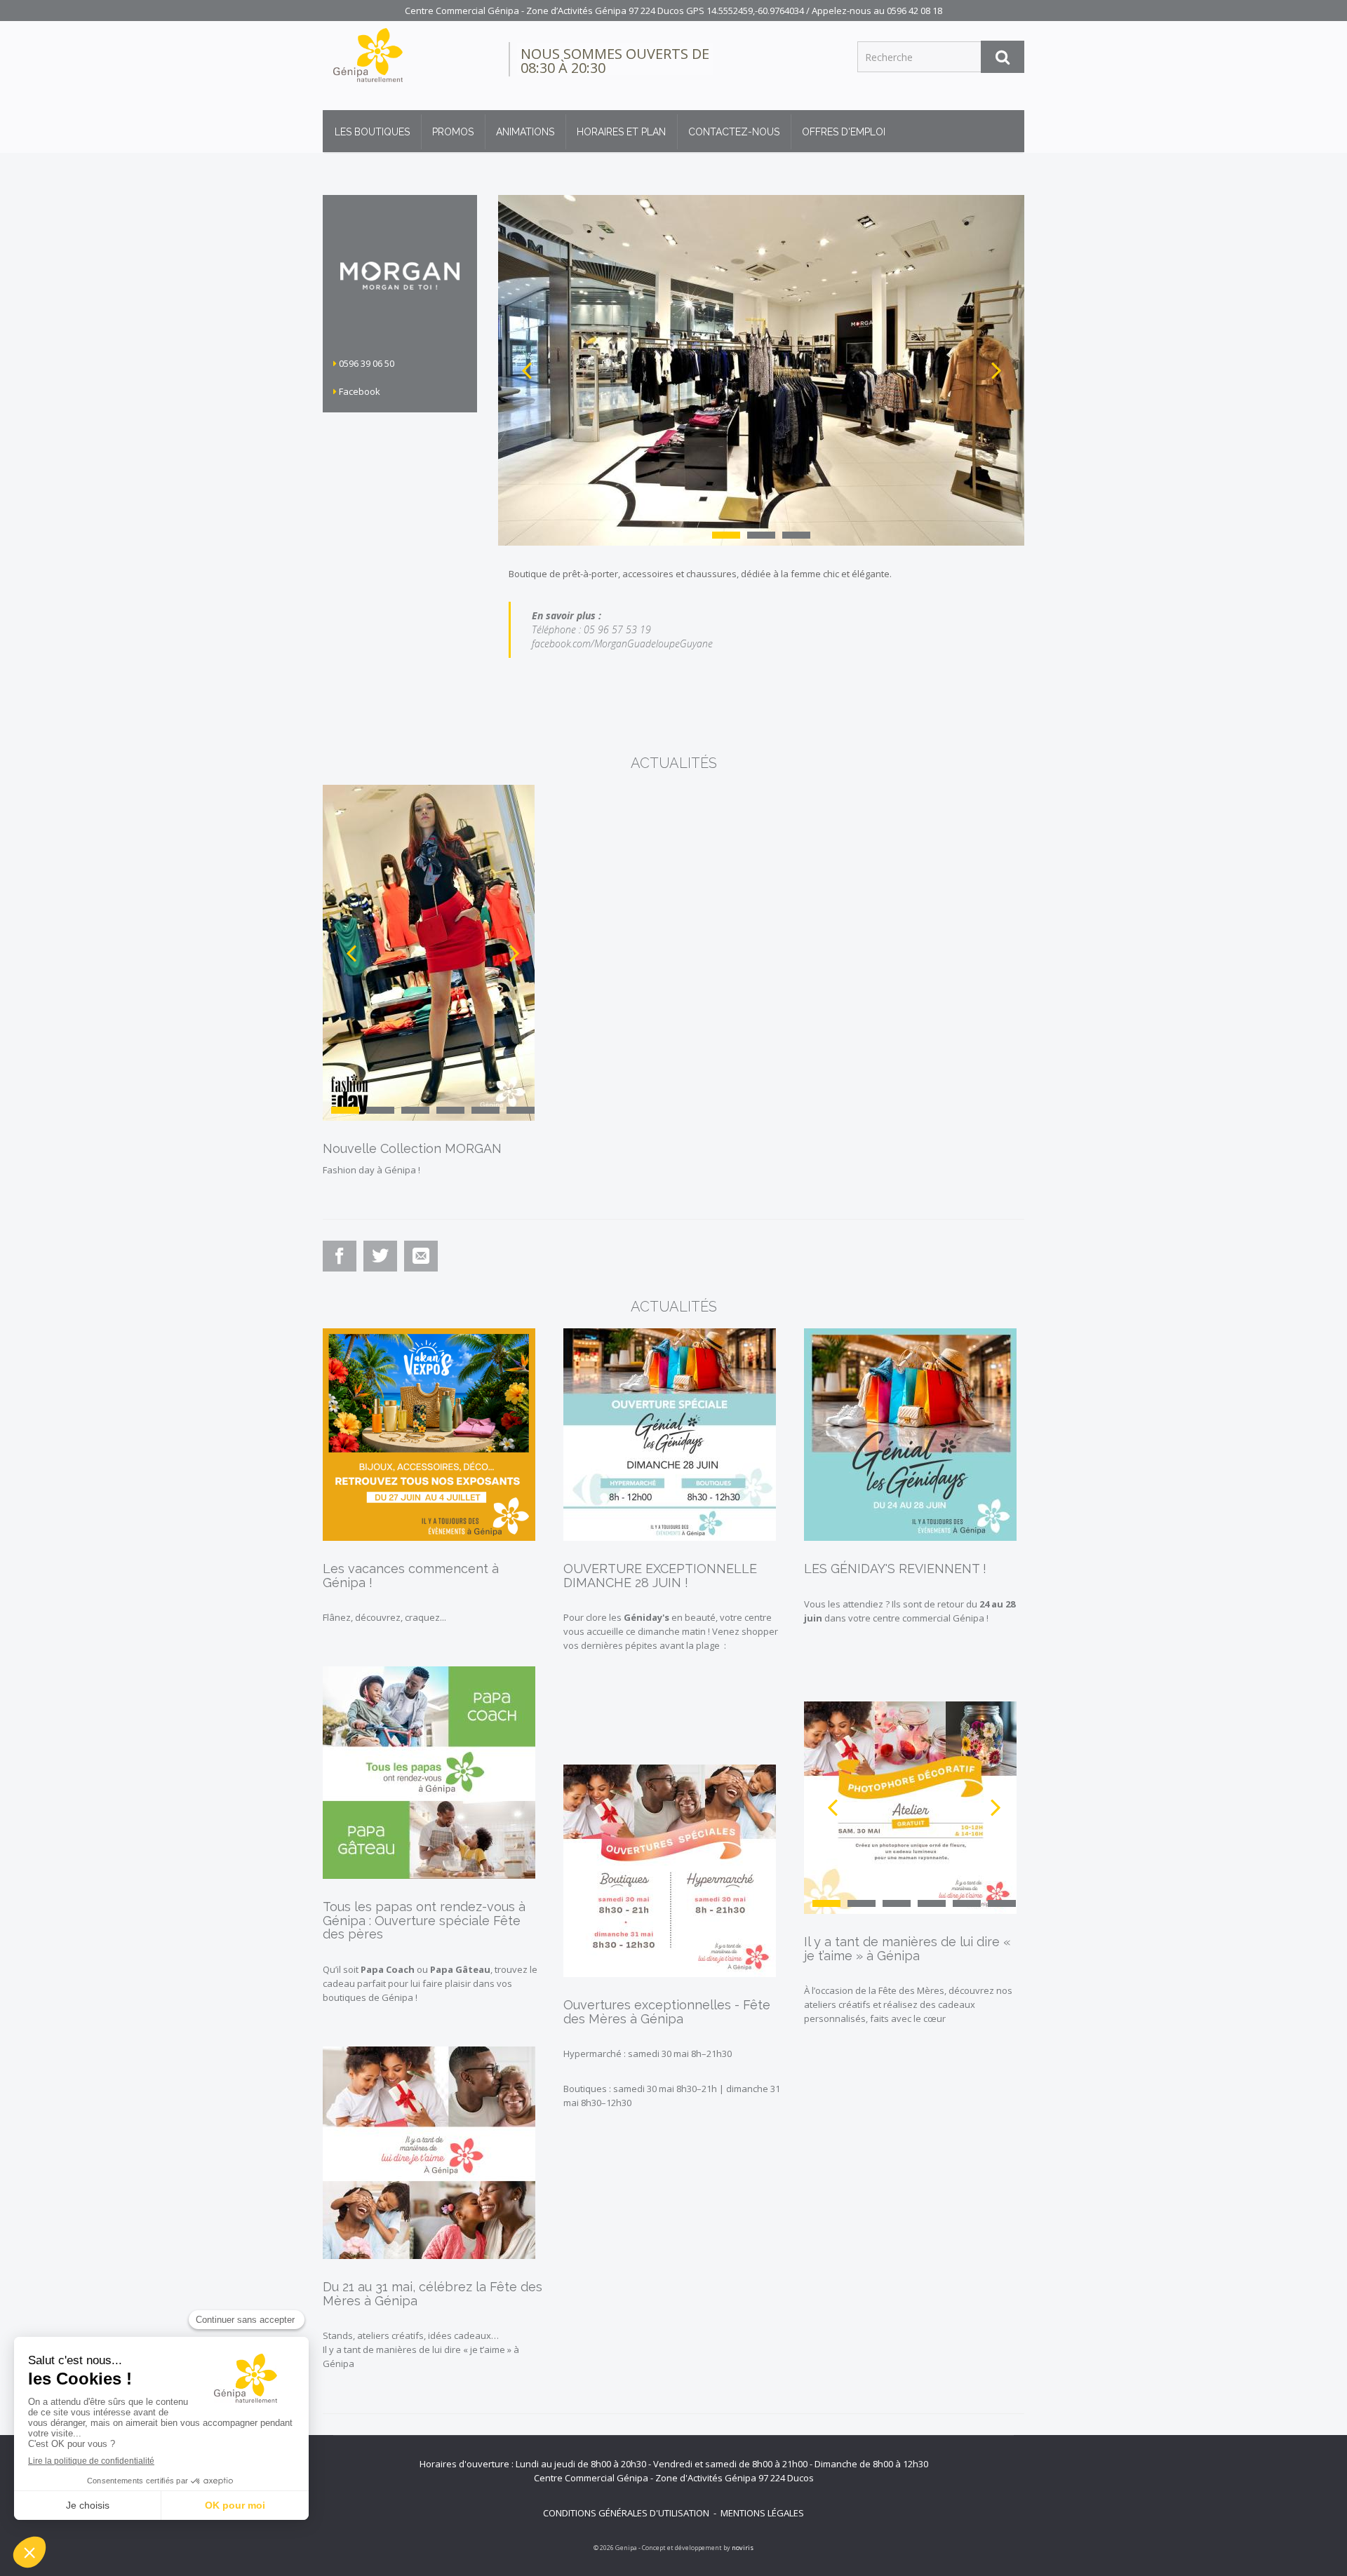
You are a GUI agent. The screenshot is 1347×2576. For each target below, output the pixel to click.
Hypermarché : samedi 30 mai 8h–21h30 (648, 2054)
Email (421, 1270)
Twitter (381, 1270)
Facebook (358, 391)
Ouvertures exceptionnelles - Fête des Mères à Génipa (667, 2012)
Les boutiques (372, 132)
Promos (453, 132)
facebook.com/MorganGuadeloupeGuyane (622, 643)
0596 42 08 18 (914, 11)
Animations (525, 132)
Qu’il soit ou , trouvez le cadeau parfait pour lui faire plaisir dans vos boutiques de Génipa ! (430, 1983)
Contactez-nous (734, 132)
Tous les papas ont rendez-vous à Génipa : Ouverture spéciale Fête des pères (424, 1921)
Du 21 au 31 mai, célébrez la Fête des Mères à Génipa (433, 2294)
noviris (743, 2548)
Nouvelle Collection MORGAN (412, 1148)
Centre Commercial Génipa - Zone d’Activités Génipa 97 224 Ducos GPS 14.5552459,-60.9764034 (604, 11)
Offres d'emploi (844, 132)
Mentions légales (762, 2513)
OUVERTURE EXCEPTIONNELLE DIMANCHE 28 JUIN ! (660, 1576)
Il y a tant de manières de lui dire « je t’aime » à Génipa (907, 1949)
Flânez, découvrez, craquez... (384, 1617)
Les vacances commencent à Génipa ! (411, 1576)
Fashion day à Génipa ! (371, 1170)
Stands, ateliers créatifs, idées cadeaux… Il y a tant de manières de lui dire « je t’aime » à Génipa (421, 2349)
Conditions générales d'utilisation (626, 2513)
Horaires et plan (621, 132)
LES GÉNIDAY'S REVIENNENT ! (895, 1569)
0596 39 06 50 (366, 363)
